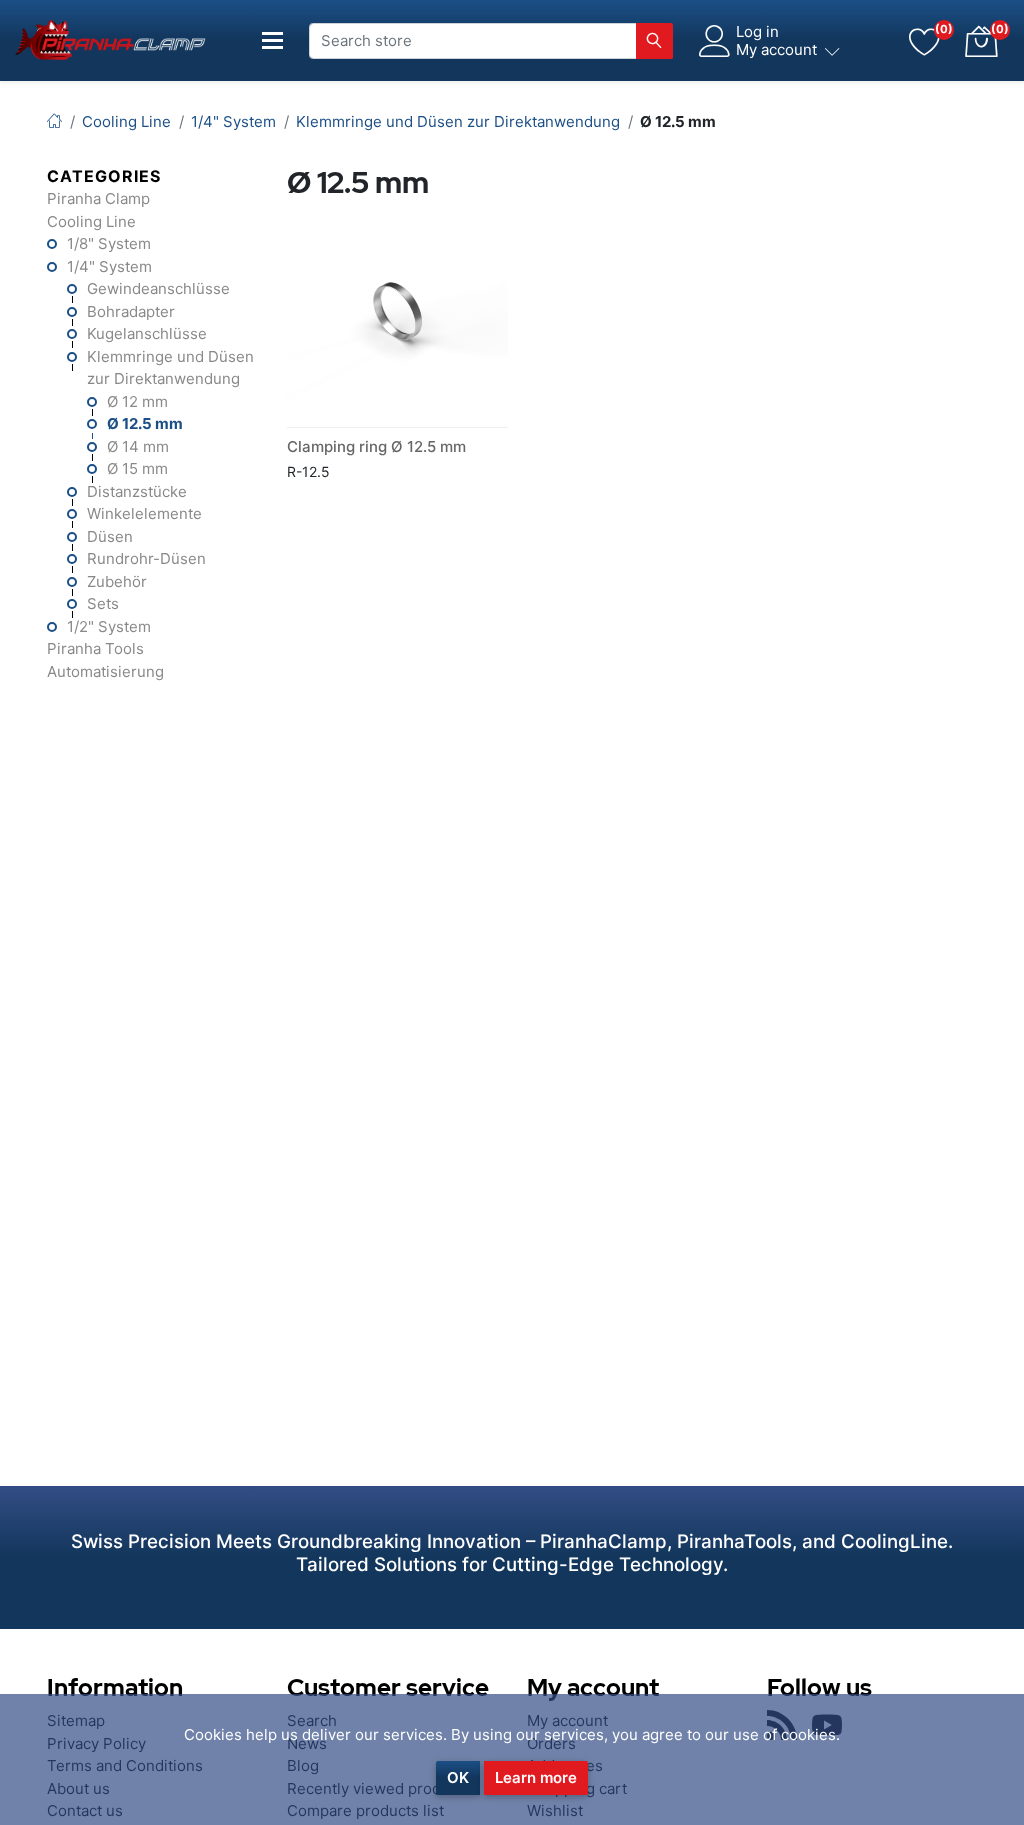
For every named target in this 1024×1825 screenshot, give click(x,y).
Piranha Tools (95, 648)
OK (458, 1777)
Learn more (536, 1777)
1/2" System (109, 626)
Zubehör (117, 581)
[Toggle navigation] (273, 40)
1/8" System (109, 243)
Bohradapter (131, 311)
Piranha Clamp (98, 198)
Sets (103, 603)
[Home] (54, 121)
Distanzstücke (137, 491)
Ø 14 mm (138, 446)
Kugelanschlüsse (147, 333)
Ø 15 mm (137, 468)
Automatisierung (105, 671)
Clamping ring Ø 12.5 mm (376, 446)
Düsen (110, 536)
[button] (981, 41)
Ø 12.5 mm (145, 423)
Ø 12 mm (137, 401)
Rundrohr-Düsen (146, 558)
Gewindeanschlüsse (158, 288)
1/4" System (109, 266)
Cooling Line (91, 221)
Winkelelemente (144, 513)
